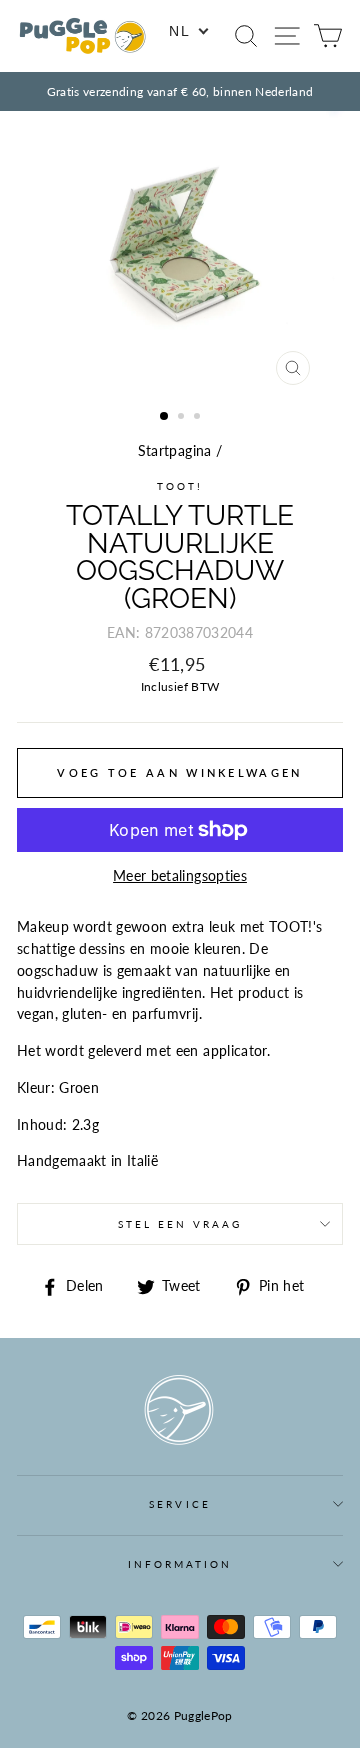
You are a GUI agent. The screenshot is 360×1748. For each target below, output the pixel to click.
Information (180, 1564)
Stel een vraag (180, 1224)
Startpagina (175, 451)
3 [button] (199, 418)
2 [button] (183, 418)
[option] (180, 91)
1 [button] (165, 417)
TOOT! (180, 486)
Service (179, 1504)
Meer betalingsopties (180, 876)
